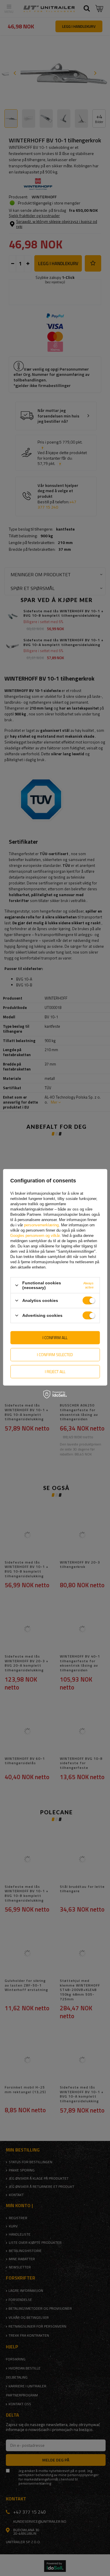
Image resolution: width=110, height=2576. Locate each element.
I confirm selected (55, 1355)
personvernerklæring (41, 1225)
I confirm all (55, 1338)
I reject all (55, 1371)
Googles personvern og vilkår (35, 1236)
